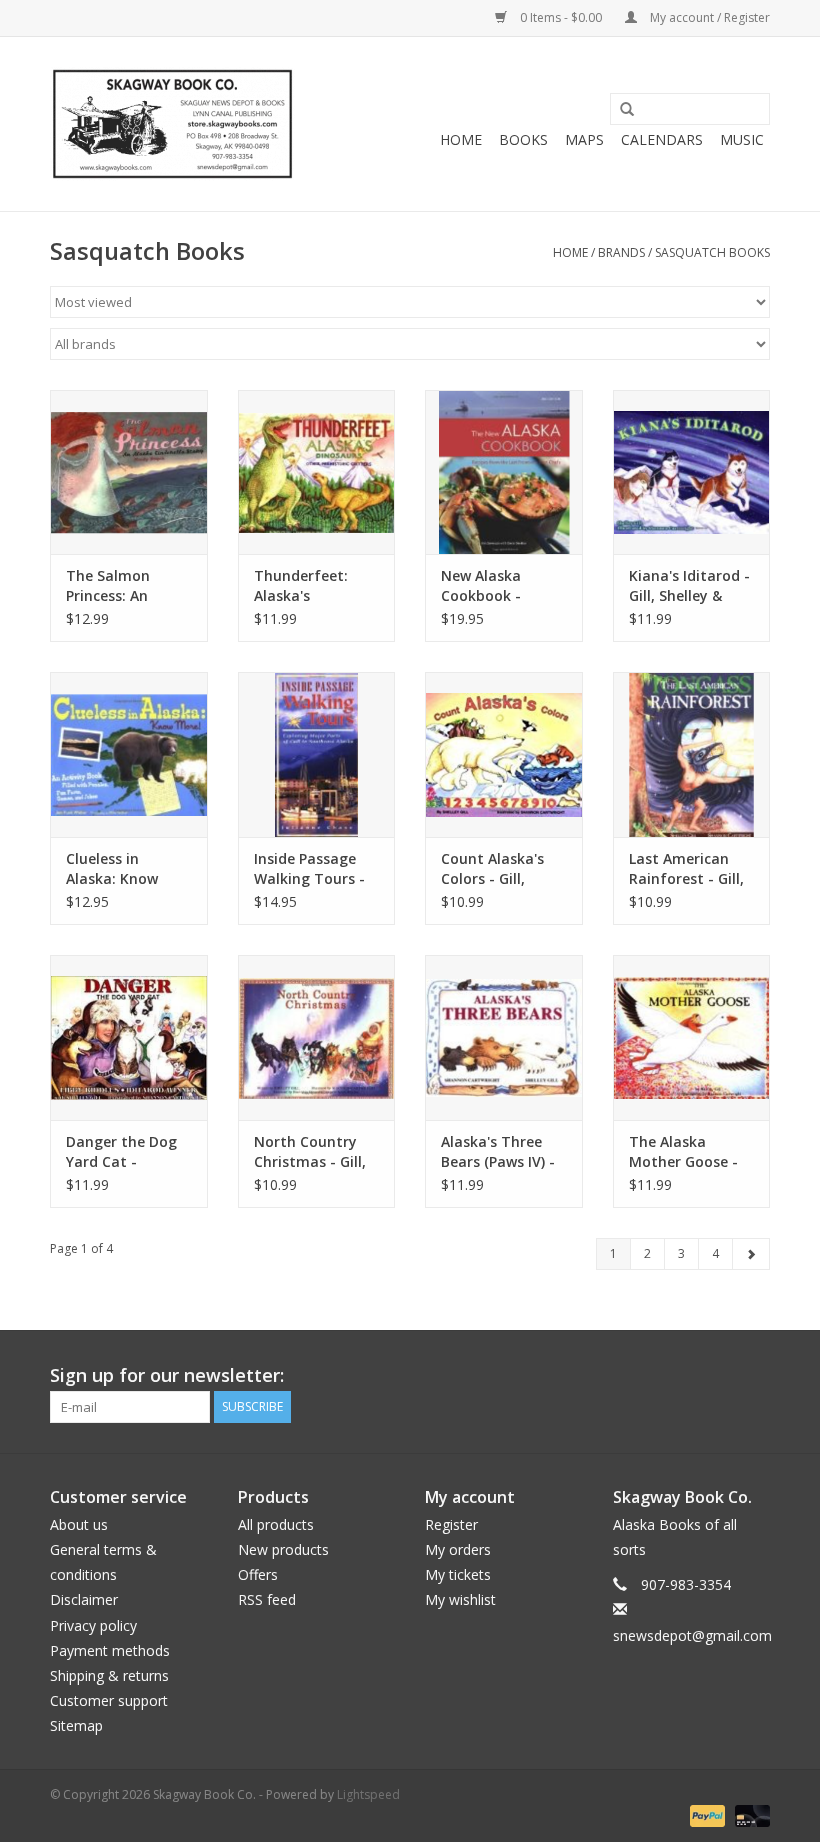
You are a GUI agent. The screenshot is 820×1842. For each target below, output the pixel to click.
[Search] (620, 110)
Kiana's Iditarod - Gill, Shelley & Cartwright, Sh (689, 586)
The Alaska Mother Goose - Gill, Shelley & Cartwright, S (683, 1152)
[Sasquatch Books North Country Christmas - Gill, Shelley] (317, 1037)
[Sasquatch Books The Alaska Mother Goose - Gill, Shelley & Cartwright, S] (692, 1037)
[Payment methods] (705, 1814)
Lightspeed (368, 1794)
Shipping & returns (109, 1675)
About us (79, 1524)
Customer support (109, 1700)
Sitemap (76, 1725)
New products (283, 1549)
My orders (458, 1549)
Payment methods (110, 1650)
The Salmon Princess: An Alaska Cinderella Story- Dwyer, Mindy (126, 586)
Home (461, 139)
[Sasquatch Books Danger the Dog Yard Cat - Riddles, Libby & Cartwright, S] (129, 1037)
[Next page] (751, 1254)
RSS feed (267, 1599)
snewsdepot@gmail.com (692, 1635)
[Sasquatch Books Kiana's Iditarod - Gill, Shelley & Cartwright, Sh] (692, 472)
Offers (258, 1574)
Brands (621, 252)
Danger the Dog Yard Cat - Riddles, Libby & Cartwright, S (121, 1152)
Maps (584, 139)
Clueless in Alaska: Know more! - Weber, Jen (117, 869)
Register (451, 1524)
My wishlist (460, 1599)
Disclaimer (84, 1599)
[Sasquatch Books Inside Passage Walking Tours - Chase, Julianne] (317, 754)
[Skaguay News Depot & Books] (172, 124)
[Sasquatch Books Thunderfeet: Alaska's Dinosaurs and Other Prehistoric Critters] (317, 472)
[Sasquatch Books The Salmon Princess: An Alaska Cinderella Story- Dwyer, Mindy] (129, 472)
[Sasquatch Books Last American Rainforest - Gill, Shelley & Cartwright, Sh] (692, 754)
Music (742, 139)
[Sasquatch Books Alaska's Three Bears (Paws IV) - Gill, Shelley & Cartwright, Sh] (504, 1037)
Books (523, 139)
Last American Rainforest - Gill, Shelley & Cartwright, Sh (686, 869)
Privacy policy (93, 1625)
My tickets (458, 1574)
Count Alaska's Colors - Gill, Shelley (492, 869)
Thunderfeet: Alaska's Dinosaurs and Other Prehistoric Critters (314, 586)
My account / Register (708, 17)
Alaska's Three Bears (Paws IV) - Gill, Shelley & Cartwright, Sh (498, 1152)
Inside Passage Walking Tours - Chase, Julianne (309, 869)
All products (276, 1524)
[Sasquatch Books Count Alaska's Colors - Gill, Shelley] (504, 754)
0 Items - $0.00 (561, 17)
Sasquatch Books (712, 252)
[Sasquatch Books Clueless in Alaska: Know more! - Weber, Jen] (129, 754)
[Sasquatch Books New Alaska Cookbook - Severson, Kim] (504, 472)
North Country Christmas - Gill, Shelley (310, 1152)
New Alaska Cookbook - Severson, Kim (489, 586)
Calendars (662, 139)
